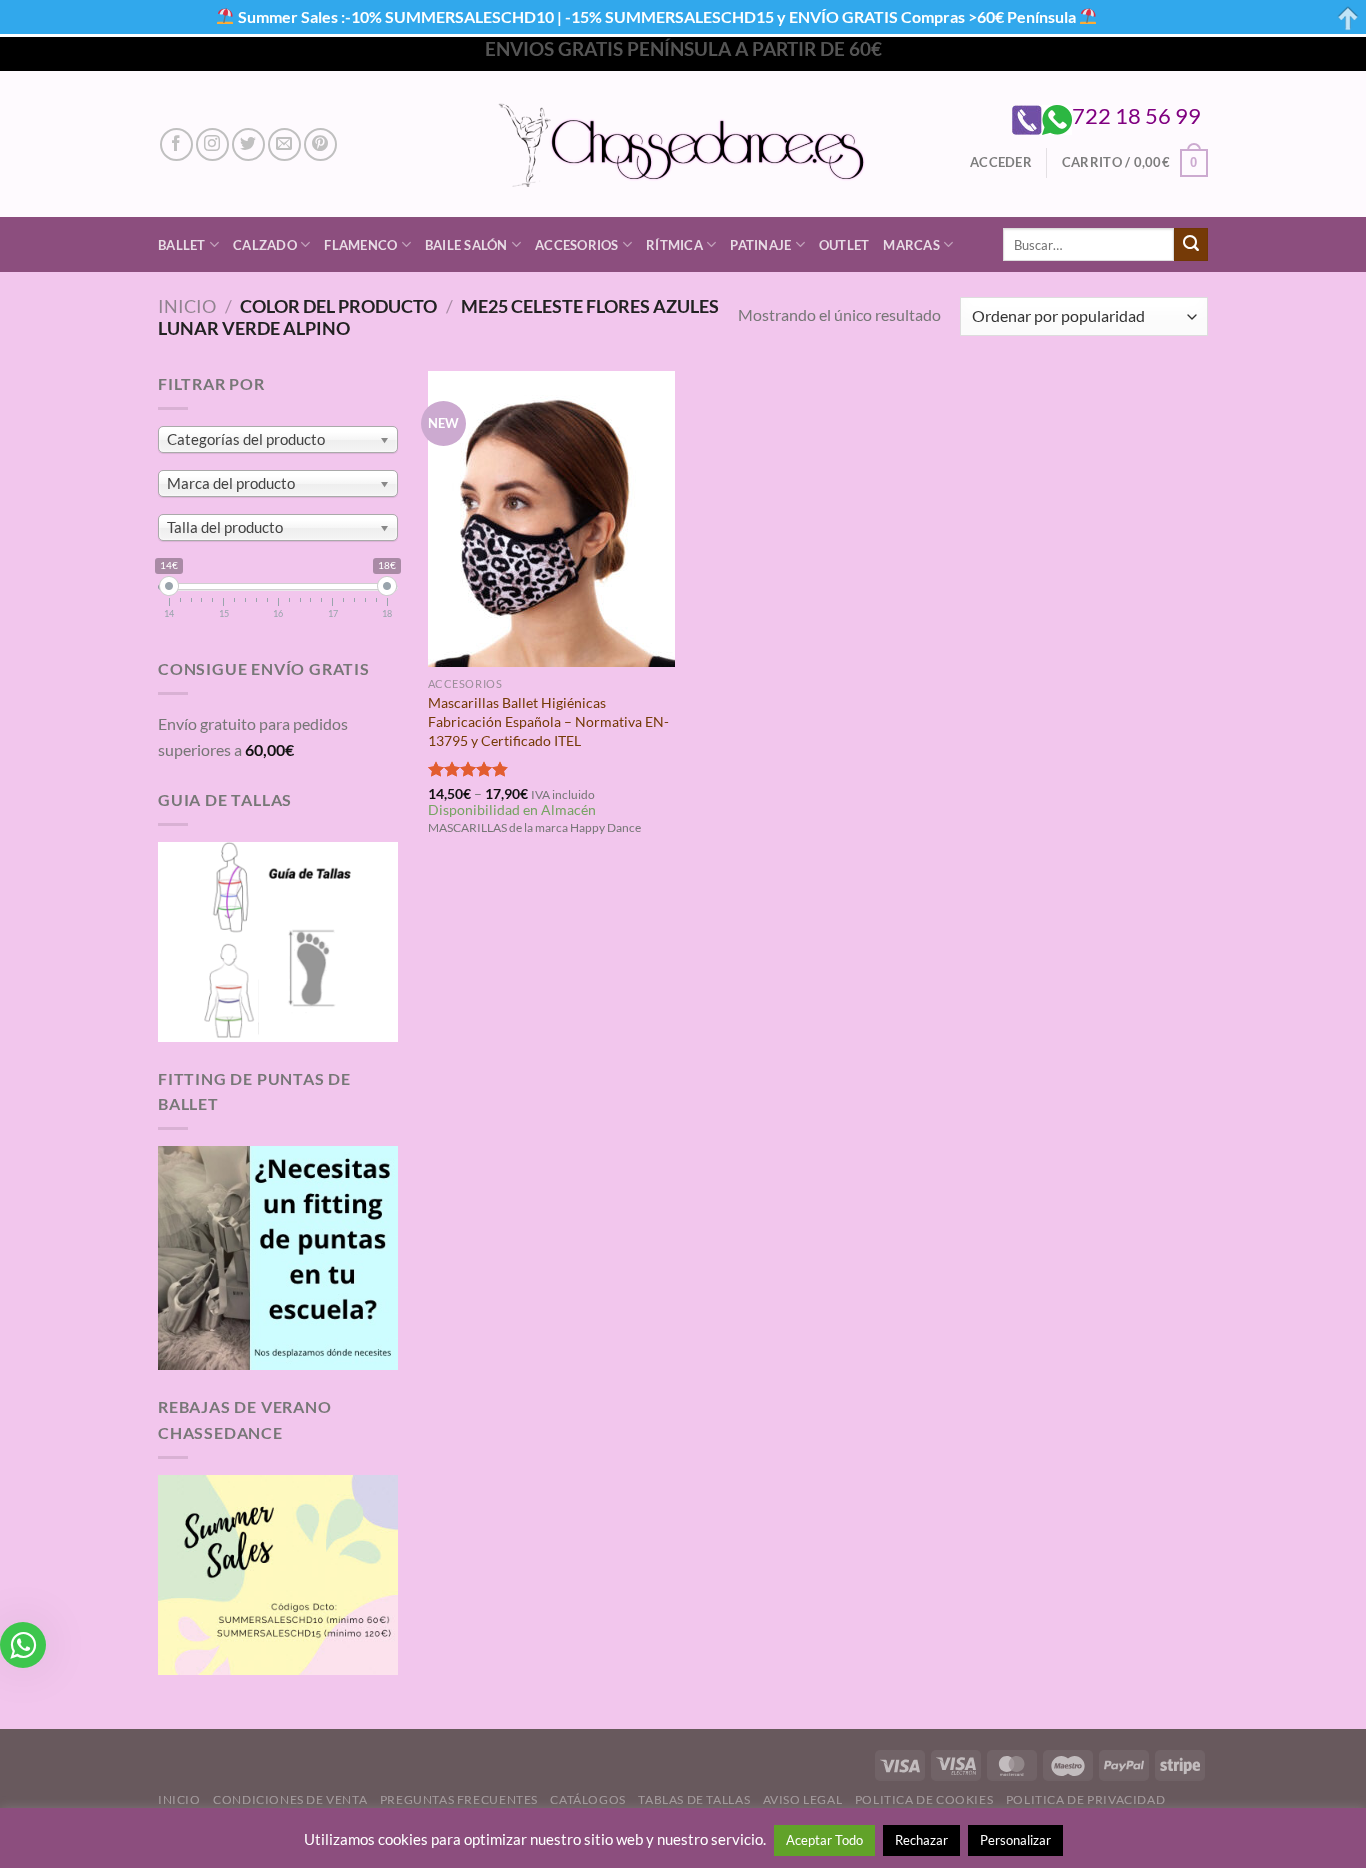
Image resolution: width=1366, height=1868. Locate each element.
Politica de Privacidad (1085, 1799)
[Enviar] (1191, 245)
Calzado (265, 245)
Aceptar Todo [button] (824, 1840)
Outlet (844, 245)
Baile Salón (466, 245)
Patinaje (760, 245)
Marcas (911, 245)
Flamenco (360, 245)
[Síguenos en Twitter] (248, 144)
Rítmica (674, 245)
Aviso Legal (803, 1799)
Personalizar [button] (1015, 1840)
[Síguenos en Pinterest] (320, 144)
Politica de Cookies (924, 1799)
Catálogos (588, 1799)
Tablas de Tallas (694, 1799)
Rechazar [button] (921, 1840)
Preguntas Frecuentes (459, 1799)
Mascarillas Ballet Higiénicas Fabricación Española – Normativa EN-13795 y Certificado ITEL (548, 721)
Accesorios (577, 245)
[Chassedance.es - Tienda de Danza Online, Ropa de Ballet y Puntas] (683, 144)
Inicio (187, 306)
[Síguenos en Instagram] (212, 144)
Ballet (182, 245)
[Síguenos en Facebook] (176, 144)
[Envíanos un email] (284, 144)
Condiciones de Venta (290, 1799)
